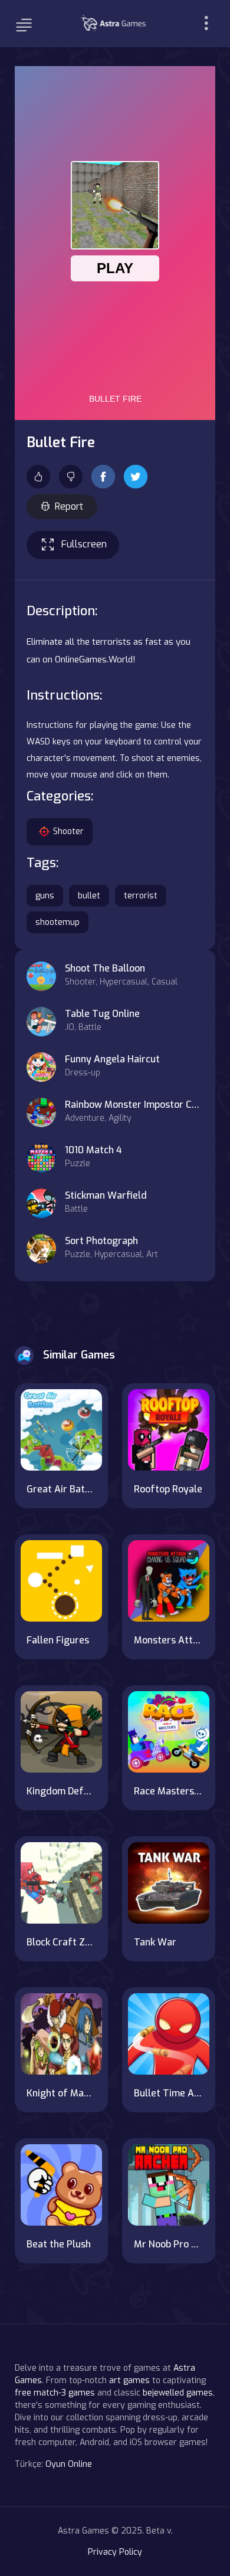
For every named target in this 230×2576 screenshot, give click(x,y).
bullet (89, 896)
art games (129, 2380)
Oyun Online (69, 2464)
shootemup (57, 922)
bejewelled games (178, 2393)
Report (69, 506)
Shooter (68, 831)
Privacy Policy (115, 2552)
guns (45, 896)
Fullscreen (84, 544)
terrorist (141, 896)
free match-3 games (55, 2393)
